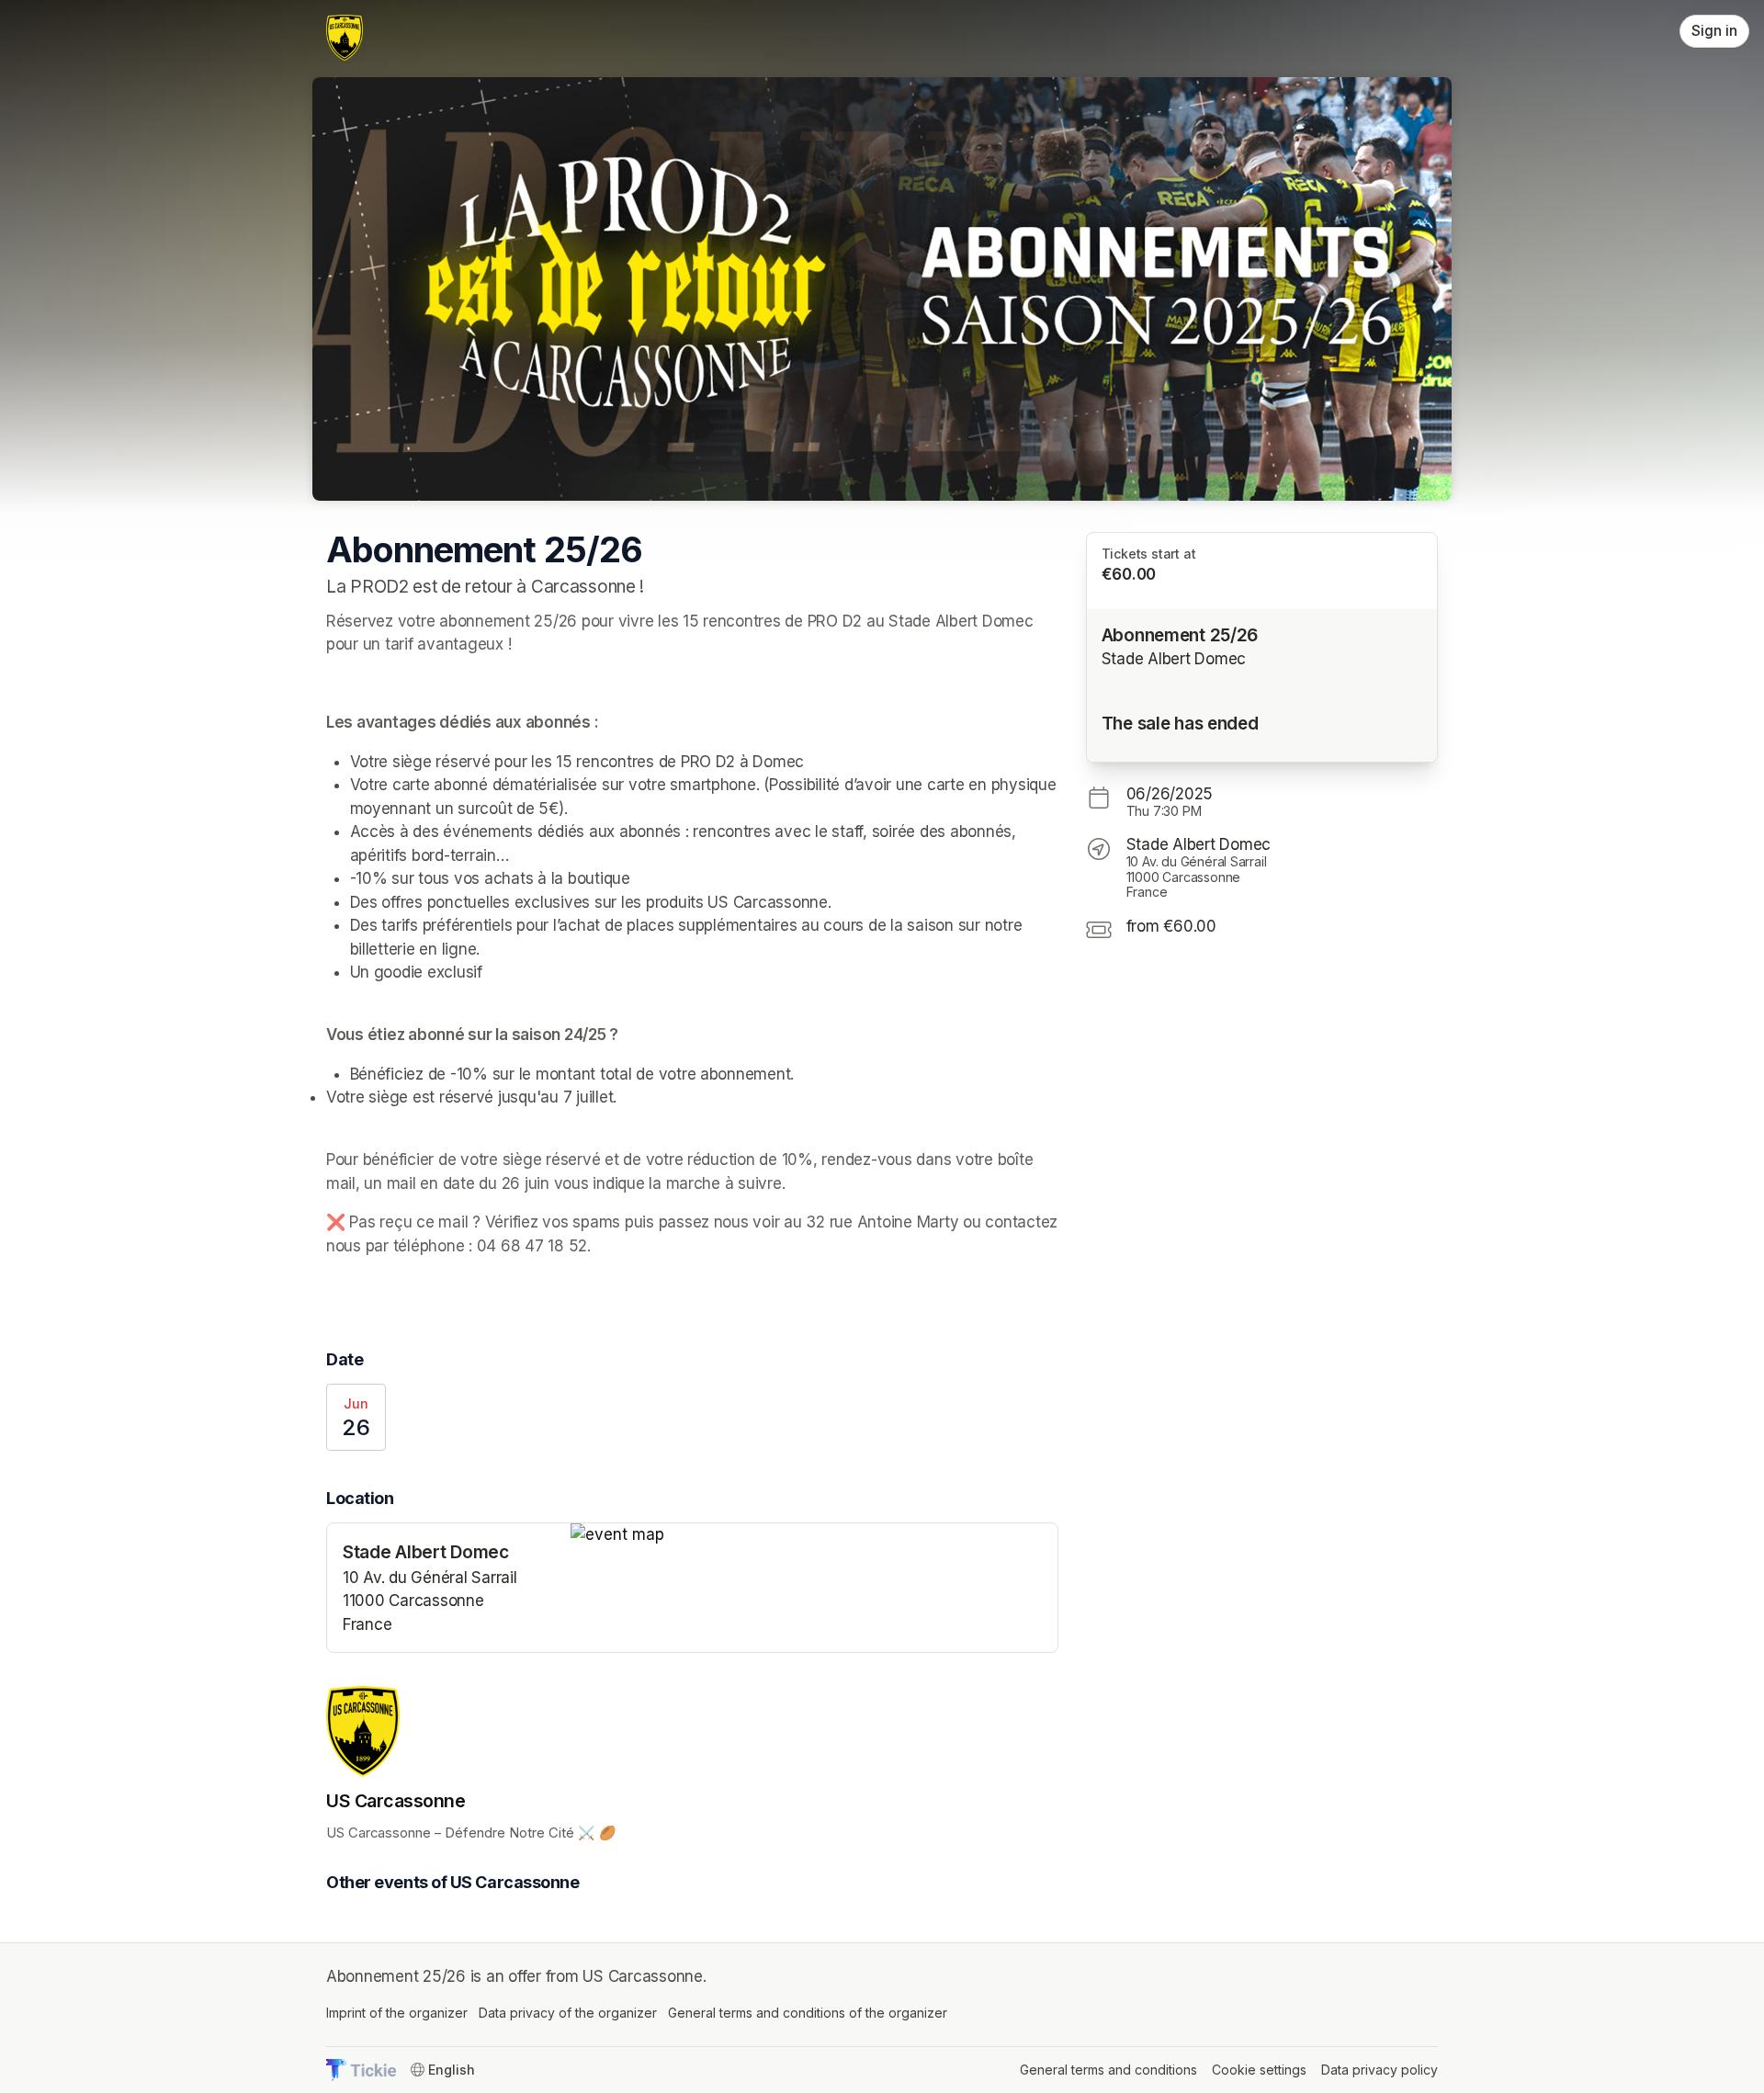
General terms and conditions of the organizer (808, 2013)
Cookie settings (1259, 2070)
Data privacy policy (1380, 2070)
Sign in (1714, 31)
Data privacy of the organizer (568, 2013)
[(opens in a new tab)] (814, 1535)
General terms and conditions (1108, 2070)
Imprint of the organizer (397, 2013)
